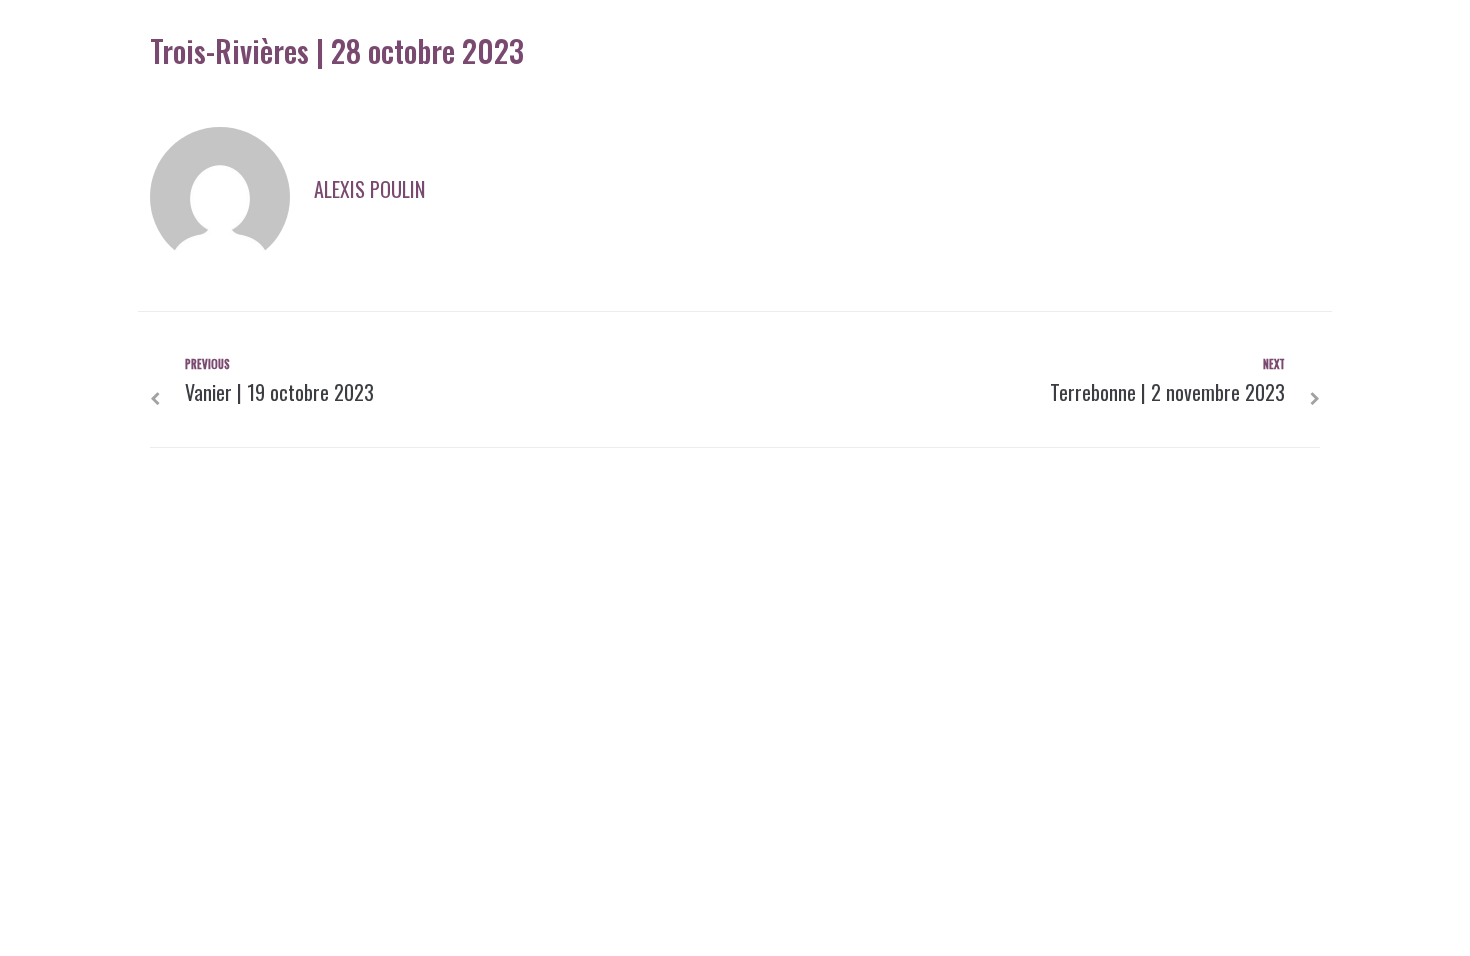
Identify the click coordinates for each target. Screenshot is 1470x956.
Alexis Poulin (369, 189)
